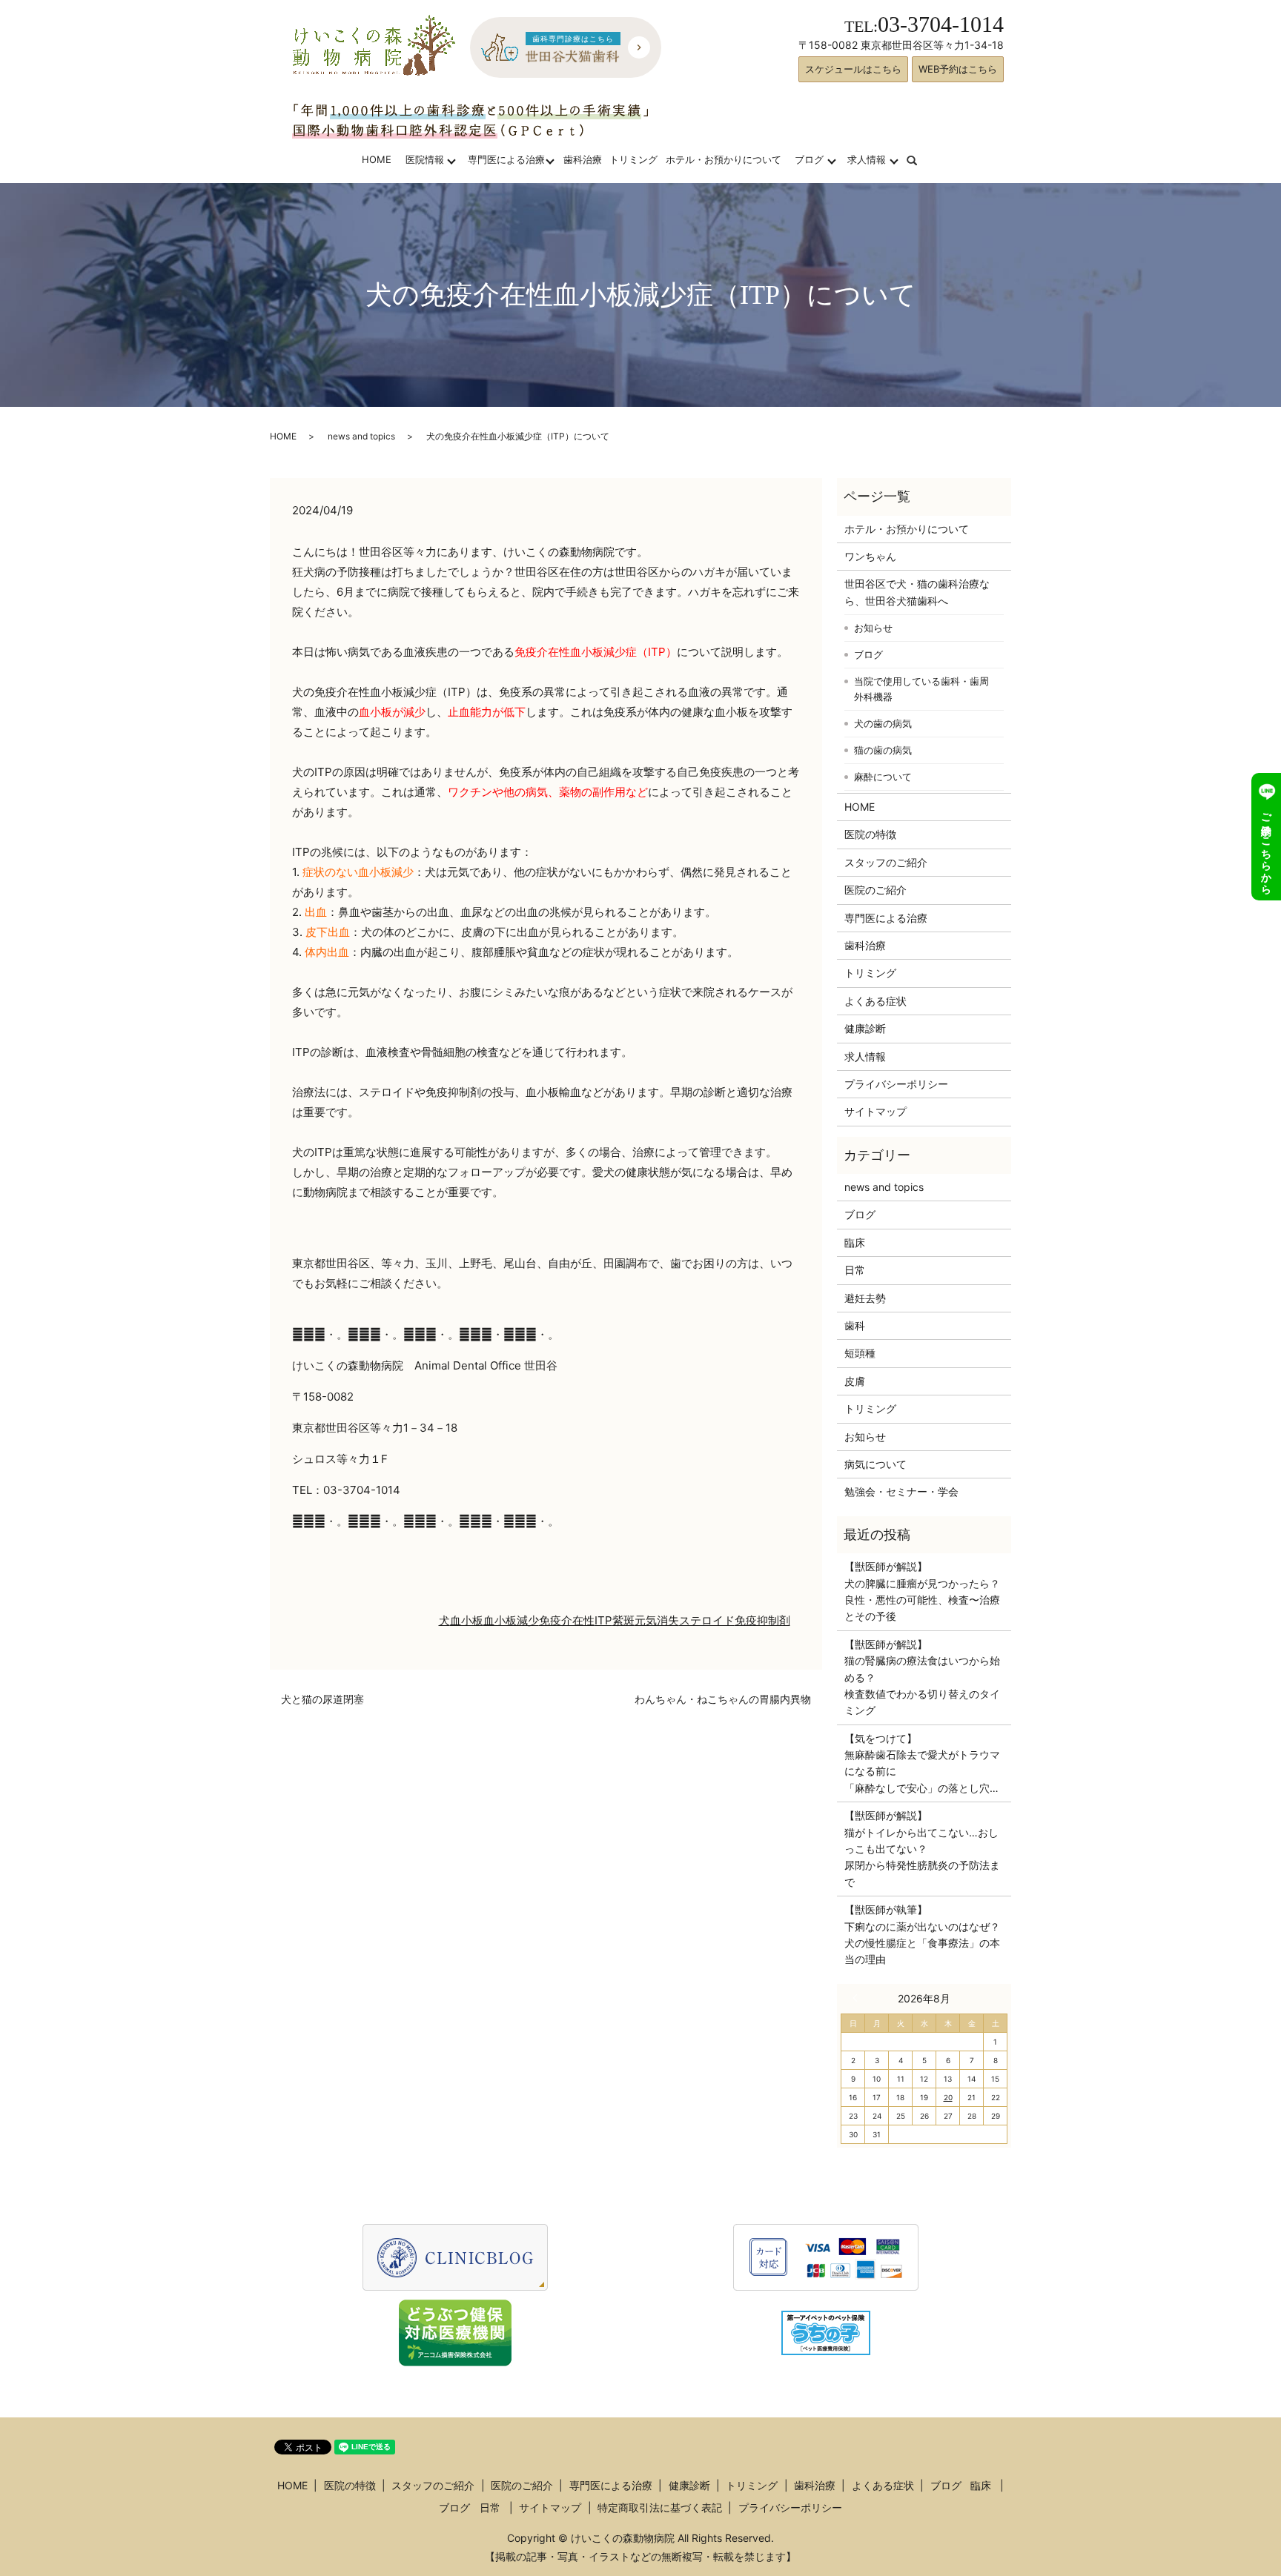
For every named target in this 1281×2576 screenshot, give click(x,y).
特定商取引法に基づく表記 (660, 2507)
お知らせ (873, 628)
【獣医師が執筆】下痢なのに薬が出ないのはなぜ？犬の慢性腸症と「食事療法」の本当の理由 (922, 1934)
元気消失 (657, 1620)
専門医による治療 (506, 159)
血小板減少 (511, 1620)
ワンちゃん (870, 556)
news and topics (361, 436)
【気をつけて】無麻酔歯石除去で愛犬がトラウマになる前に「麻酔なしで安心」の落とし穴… (922, 1763)
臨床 (855, 1242)
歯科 (855, 1325)
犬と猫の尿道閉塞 (322, 1699)
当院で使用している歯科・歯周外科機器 (921, 689)
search (921, 159)
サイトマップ (875, 1111)
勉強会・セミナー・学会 (901, 1491)
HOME (377, 159)
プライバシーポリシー (896, 1084)
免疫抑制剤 (762, 1620)
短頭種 (860, 1353)
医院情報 (425, 159)
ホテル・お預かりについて (724, 159)
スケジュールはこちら (853, 69)
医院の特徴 (870, 834)
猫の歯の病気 (883, 750)
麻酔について (883, 777)
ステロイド (707, 1620)
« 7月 (858, 1998)
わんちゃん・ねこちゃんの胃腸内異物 (723, 1699)
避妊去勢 (865, 1298)
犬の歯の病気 (883, 723)
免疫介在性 (567, 1620)
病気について (875, 1464)
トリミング (633, 159)
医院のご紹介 (875, 890)
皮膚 (855, 1381)
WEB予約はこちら (958, 69)
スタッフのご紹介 (886, 862)
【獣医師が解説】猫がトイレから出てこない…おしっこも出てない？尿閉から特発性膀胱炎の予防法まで (922, 1849)
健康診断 (865, 1028)
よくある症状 (875, 1001)
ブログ (809, 159)
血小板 (467, 1620)
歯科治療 (583, 159)
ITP (603, 1620)
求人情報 (867, 159)
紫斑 (623, 1620)
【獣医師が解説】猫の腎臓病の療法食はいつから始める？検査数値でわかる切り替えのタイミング (922, 1677)
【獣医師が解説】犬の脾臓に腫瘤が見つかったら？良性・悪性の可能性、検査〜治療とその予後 (922, 1591)
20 (948, 2097)
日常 (855, 1270)
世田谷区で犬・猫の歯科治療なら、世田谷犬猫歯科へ (917, 592)
